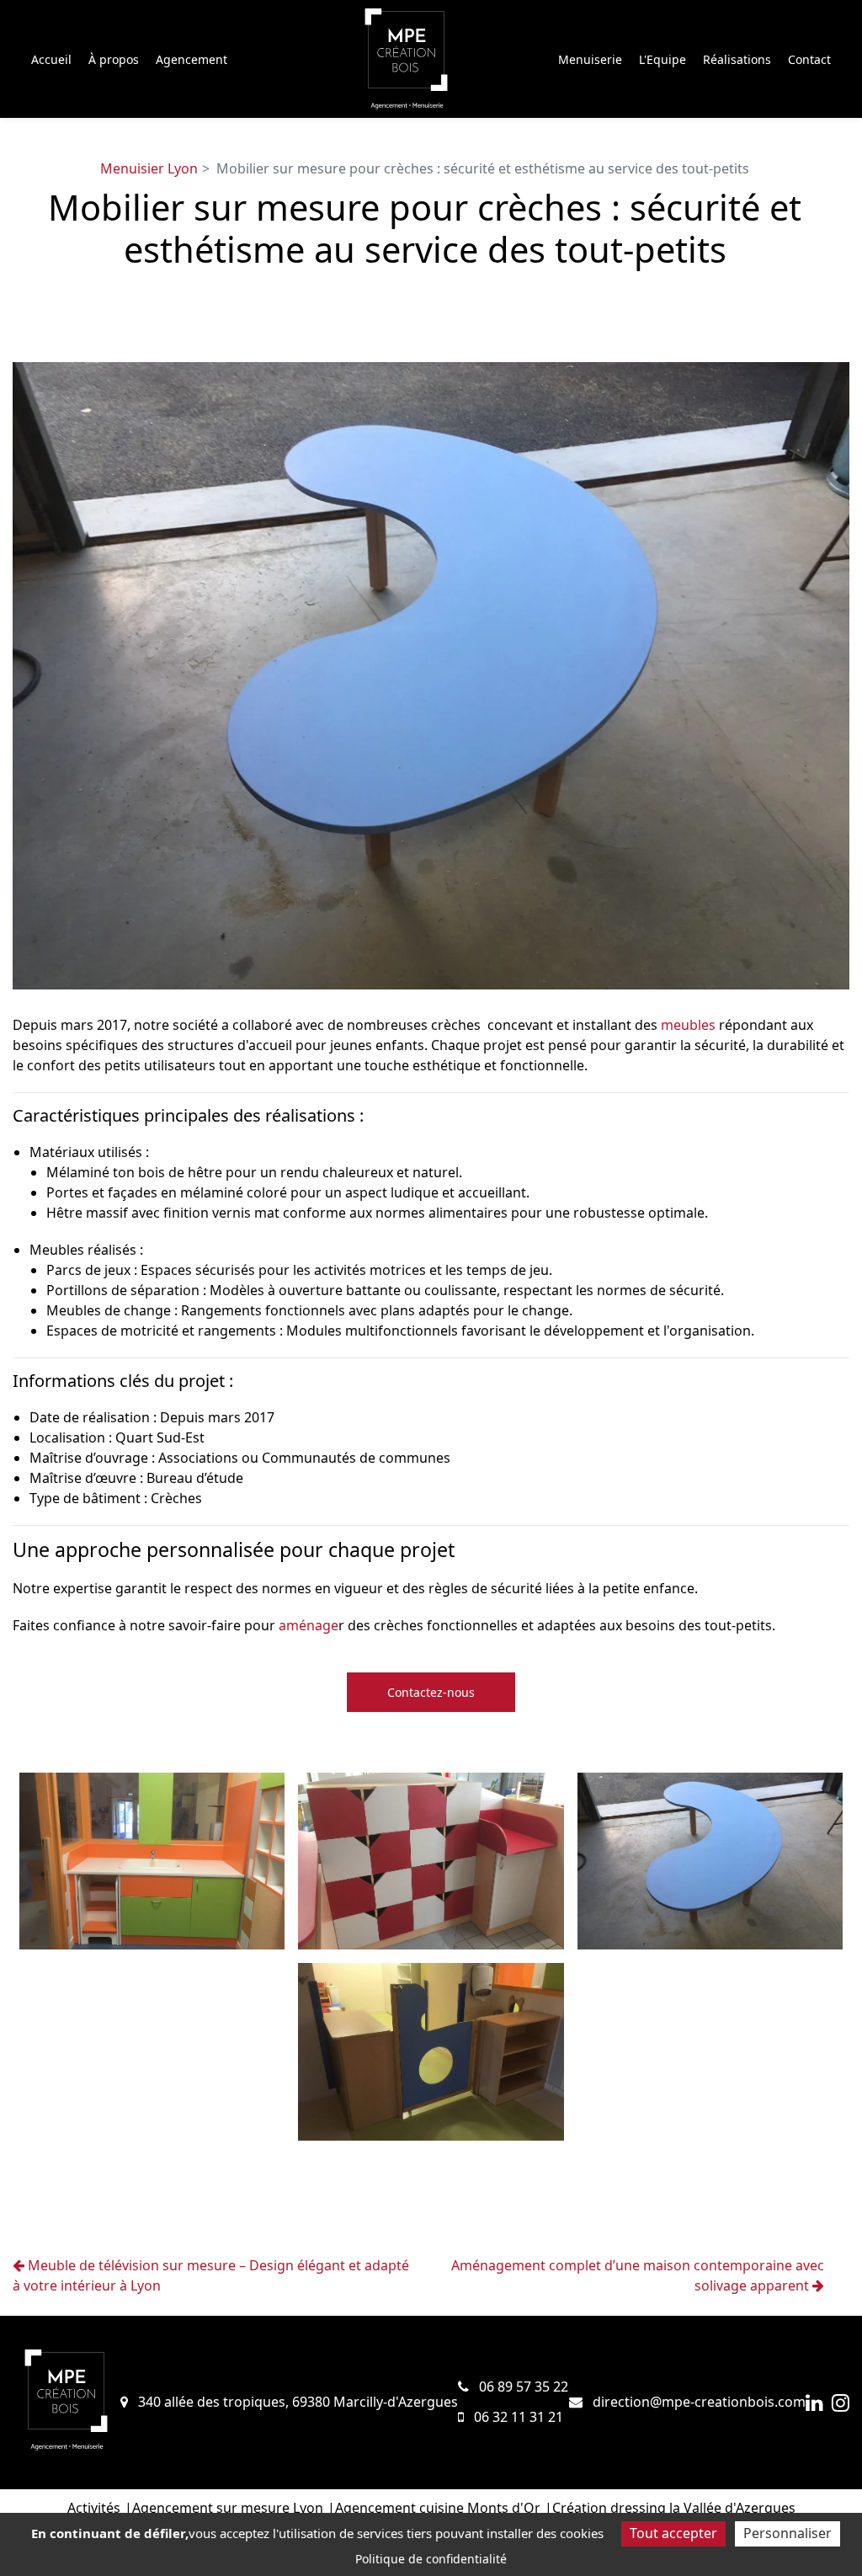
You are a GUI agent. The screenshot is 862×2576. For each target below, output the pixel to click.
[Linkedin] (814, 2403)
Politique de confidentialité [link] (431, 2559)
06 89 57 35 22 (522, 2387)
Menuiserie (590, 59)
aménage (309, 1625)
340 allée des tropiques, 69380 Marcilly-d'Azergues (296, 2402)
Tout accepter (673, 2533)
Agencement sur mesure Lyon (228, 2508)
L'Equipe (662, 59)
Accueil (51, 59)
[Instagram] (841, 2403)
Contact (809, 59)
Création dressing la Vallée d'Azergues (674, 2508)
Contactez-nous (431, 1692)
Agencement (192, 59)
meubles (688, 1025)
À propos (114, 59)
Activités (94, 2508)
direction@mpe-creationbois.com (697, 2402)
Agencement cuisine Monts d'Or (438, 2508)
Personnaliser (788, 2533)
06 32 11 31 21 (517, 2417)
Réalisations (737, 59)
